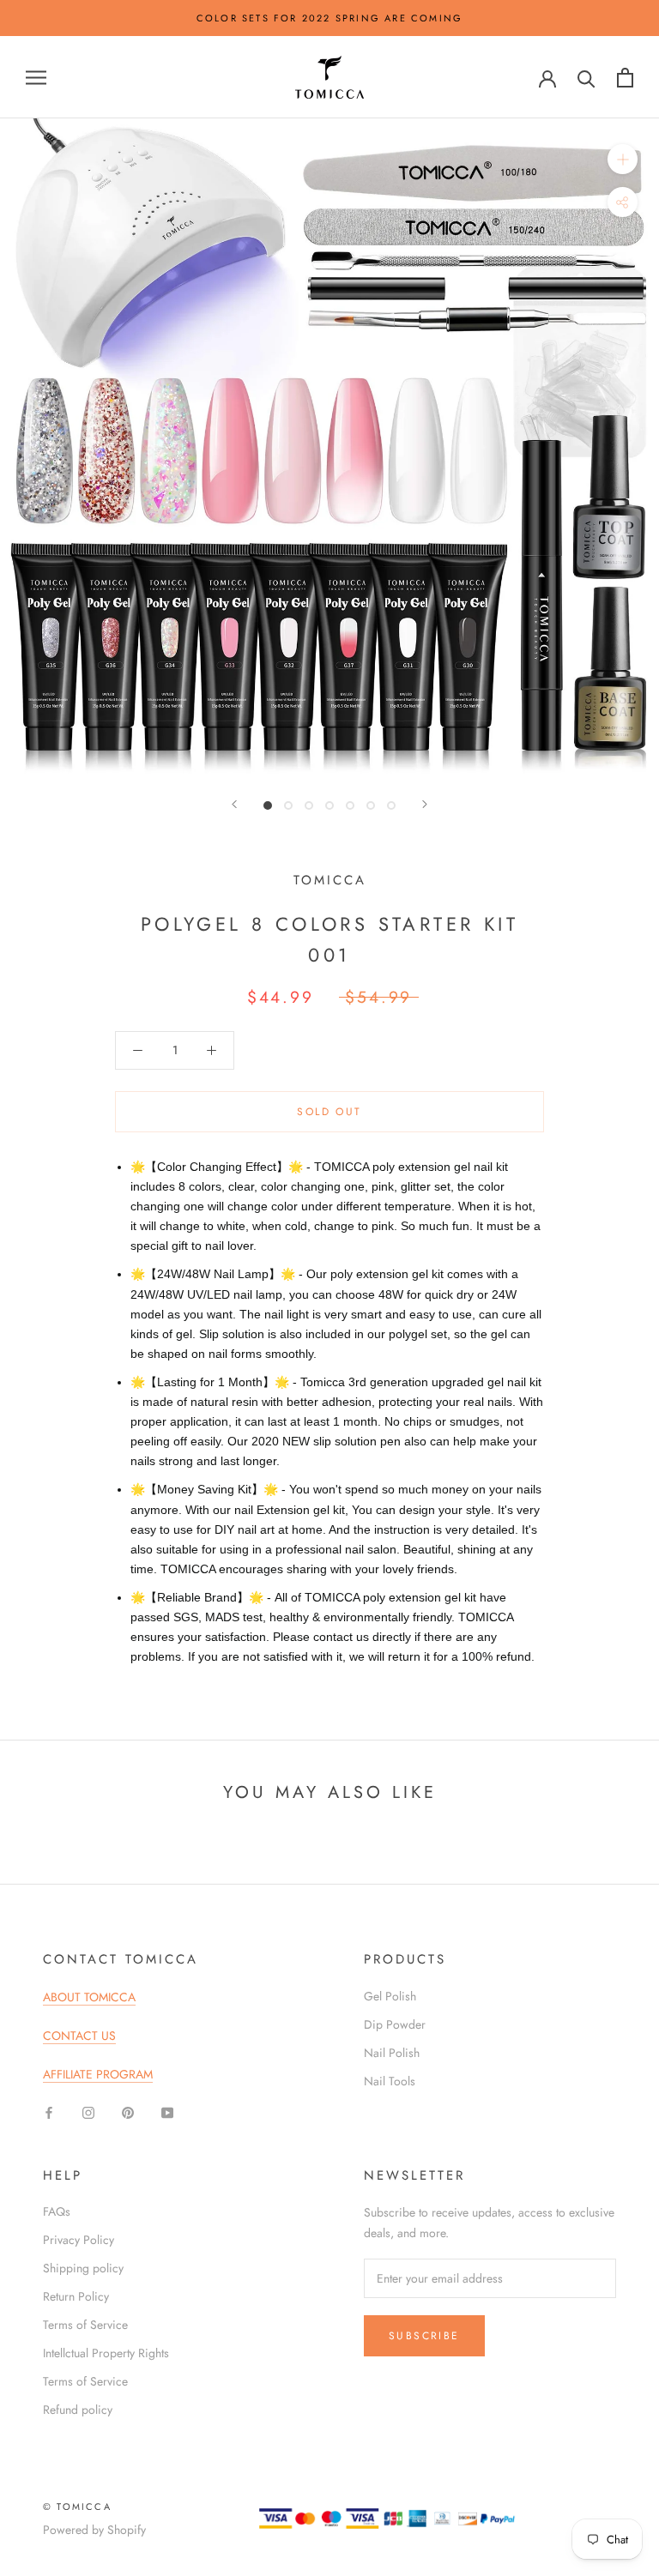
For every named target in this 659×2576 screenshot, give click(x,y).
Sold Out (329, 1112)
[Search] (586, 78)
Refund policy (78, 2410)
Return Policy (76, 2296)
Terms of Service (85, 2325)
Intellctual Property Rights (106, 2353)
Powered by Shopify (94, 2530)
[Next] (425, 804)
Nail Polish (392, 2053)
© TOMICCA (77, 2507)
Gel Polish (390, 1996)
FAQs (57, 2211)
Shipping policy (83, 2268)
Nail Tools (390, 2081)
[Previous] (234, 804)
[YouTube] (167, 2112)
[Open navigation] (36, 78)
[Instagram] (88, 2112)
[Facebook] (49, 2112)
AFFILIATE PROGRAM (98, 2074)
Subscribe (424, 2336)
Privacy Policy (79, 2240)
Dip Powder (395, 2024)
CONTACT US (79, 2036)
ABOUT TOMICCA (89, 1997)
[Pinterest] (128, 2112)
